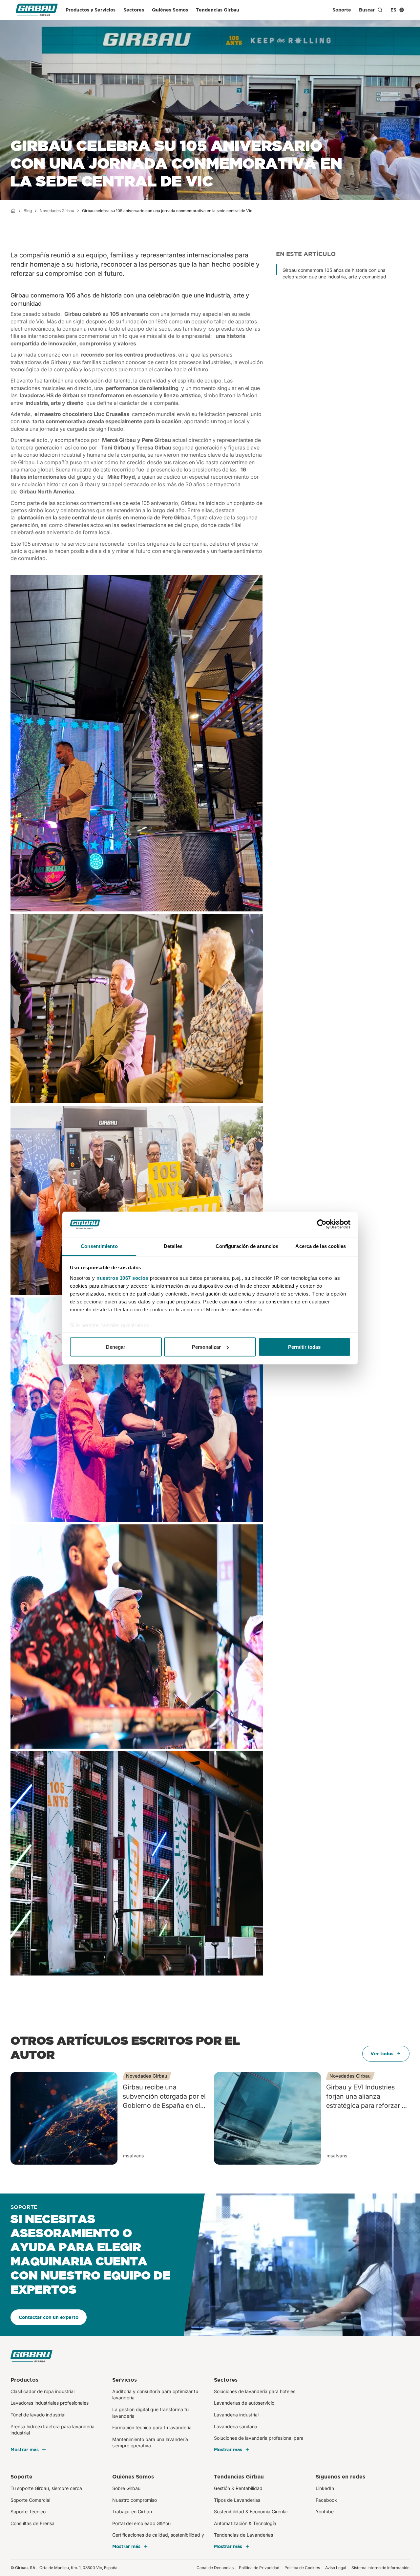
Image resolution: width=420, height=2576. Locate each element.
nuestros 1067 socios (122, 1278)
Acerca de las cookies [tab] (321, 1246)
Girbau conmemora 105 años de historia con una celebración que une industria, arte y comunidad (334, 271)
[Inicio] (13, 211)
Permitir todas (304, 1347)
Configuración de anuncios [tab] (247, 1246)
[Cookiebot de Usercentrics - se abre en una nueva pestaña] (322, 1224)
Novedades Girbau (57, 211)
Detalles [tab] (173, 1246)
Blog (28, 211)
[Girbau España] (37, 10)
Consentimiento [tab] (99, 1246)
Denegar (116, 1347)
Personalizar (206, 1347)
